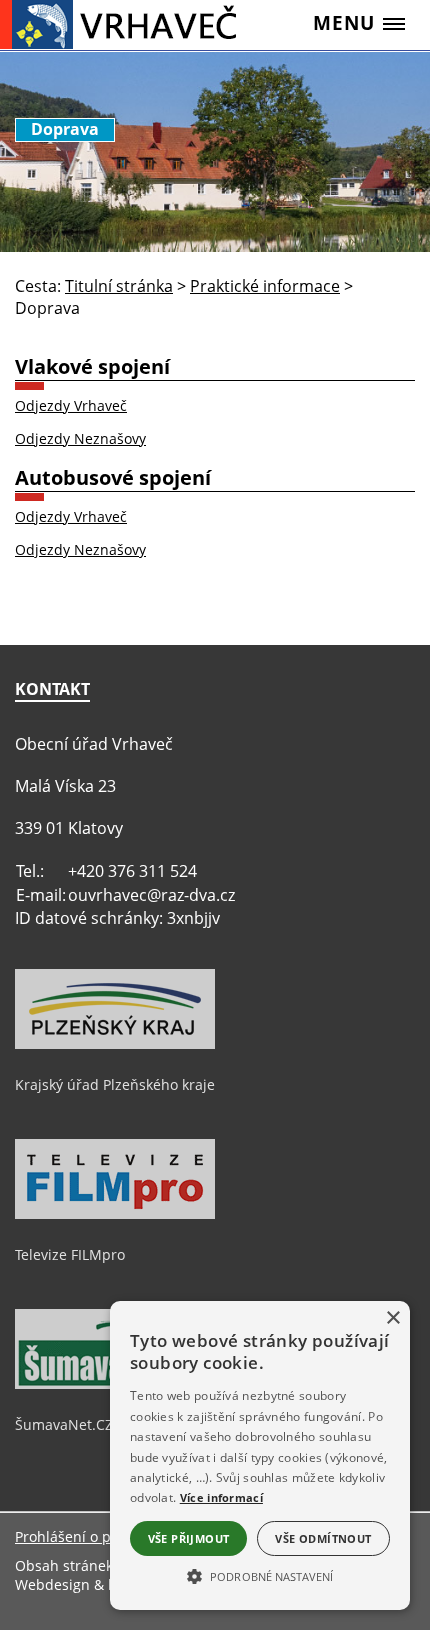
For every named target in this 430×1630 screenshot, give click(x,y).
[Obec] (125, 24)
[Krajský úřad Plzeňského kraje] (115, 1044)
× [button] (392, 1318)
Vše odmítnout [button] (323, 1538)
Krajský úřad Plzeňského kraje (115, 1084)
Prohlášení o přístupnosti (99, 1536)
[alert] (260, 1455)
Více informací (221, 1497)
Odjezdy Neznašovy (80, 438)
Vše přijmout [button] (189, 1538)
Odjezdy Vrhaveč (71, 405)
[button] (260, 1575)
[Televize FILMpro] (115, 1214)
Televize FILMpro (70, 1254)
